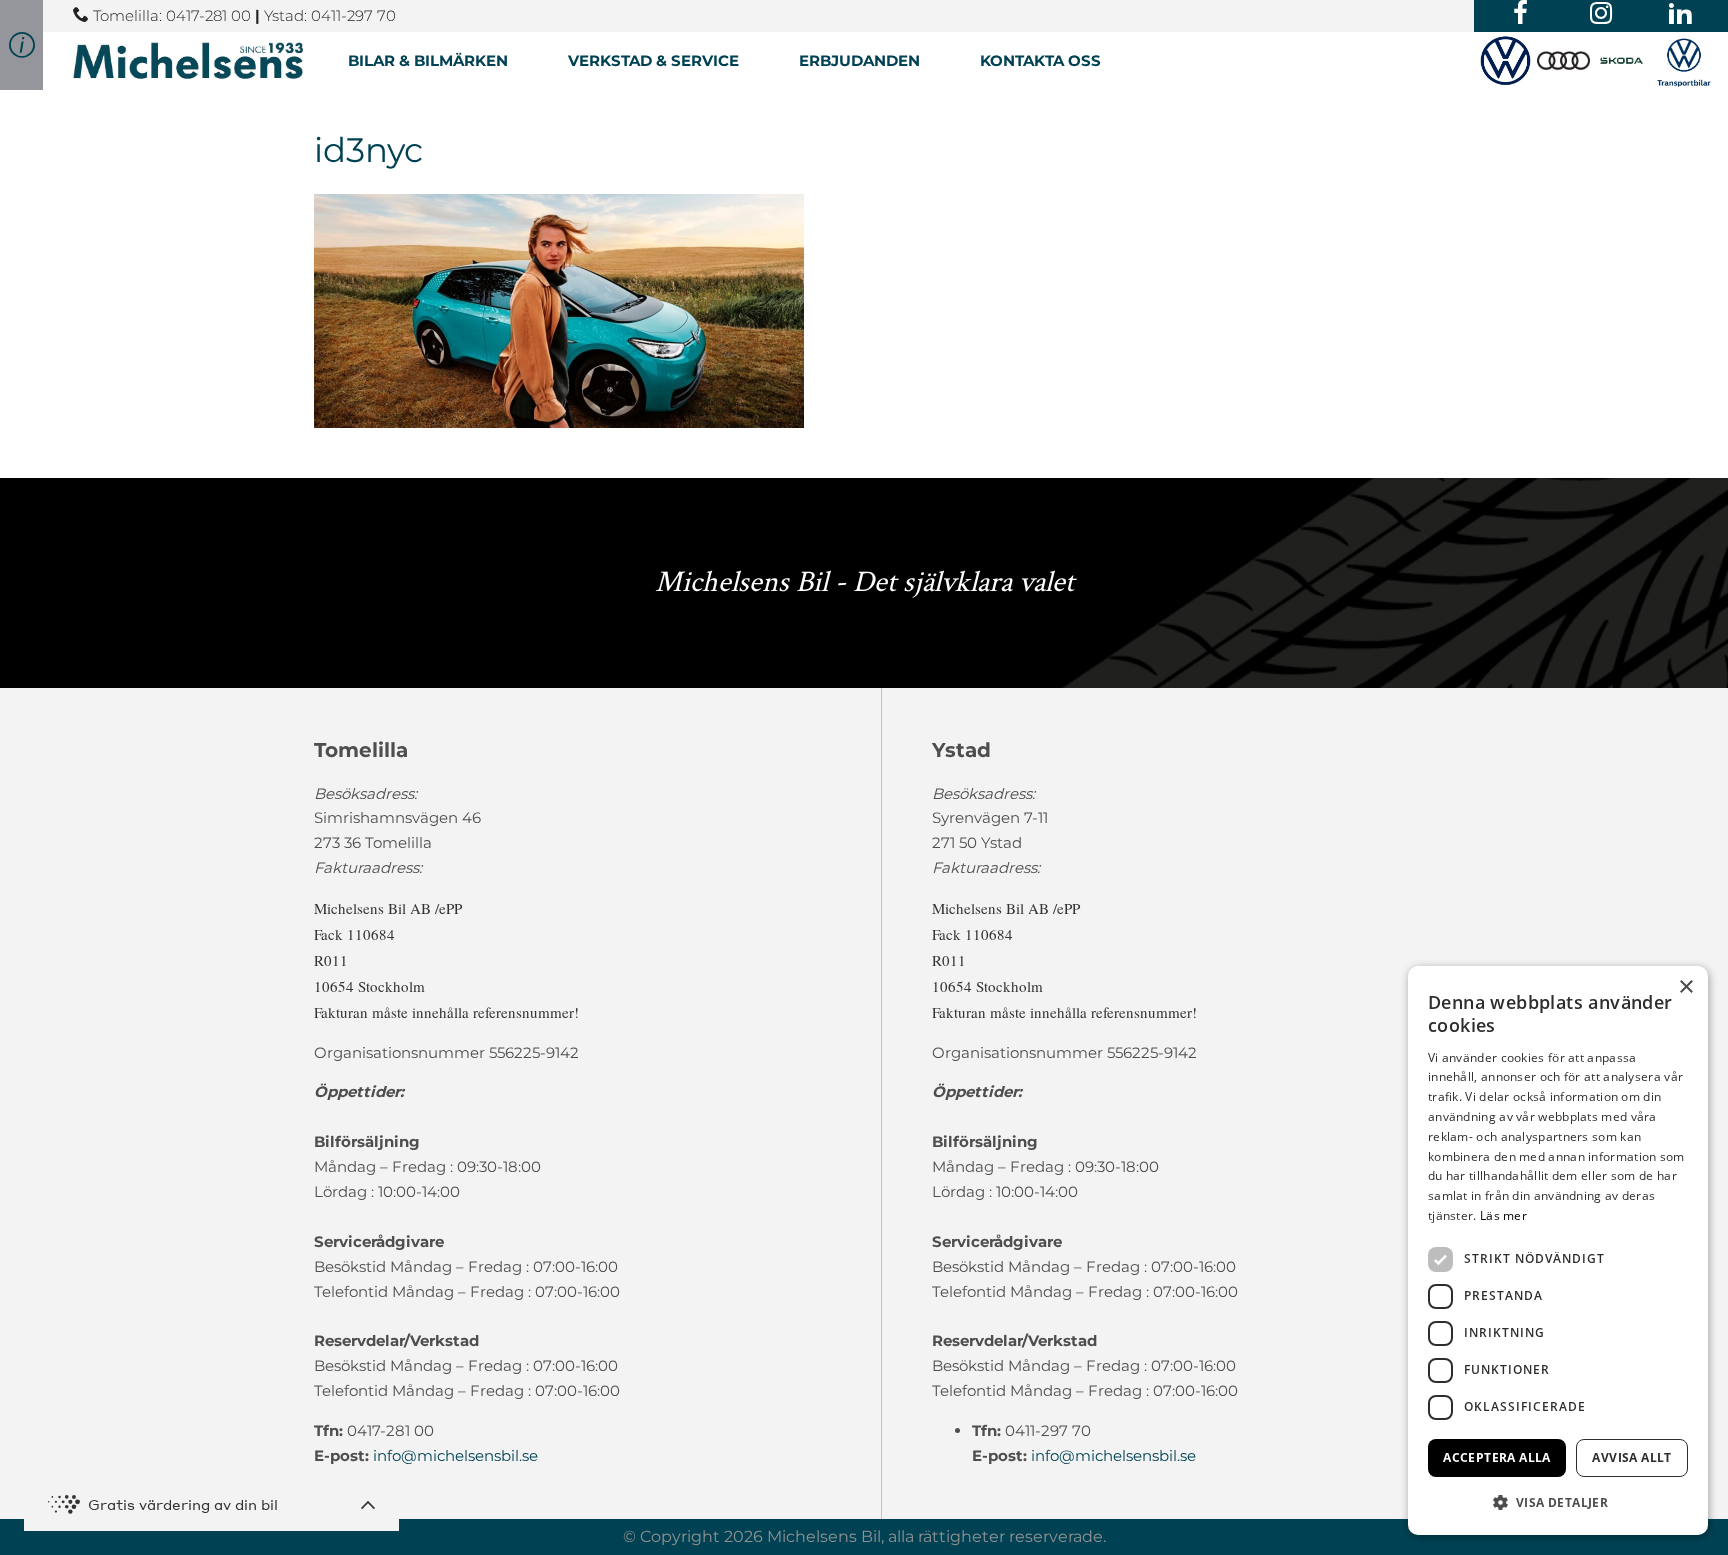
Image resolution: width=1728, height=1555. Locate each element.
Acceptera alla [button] (1497, 1457)
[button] (1558, 1502)
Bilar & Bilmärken (428, 60)
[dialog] (1558, 1250)
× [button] (1685, 987)
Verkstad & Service (653, 60)
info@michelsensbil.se (455, 1455)
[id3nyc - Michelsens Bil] (188, 60)
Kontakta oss (1040, 60)
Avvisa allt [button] (1631, 1457)
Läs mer (1503, 1215)
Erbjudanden (859, 60)
